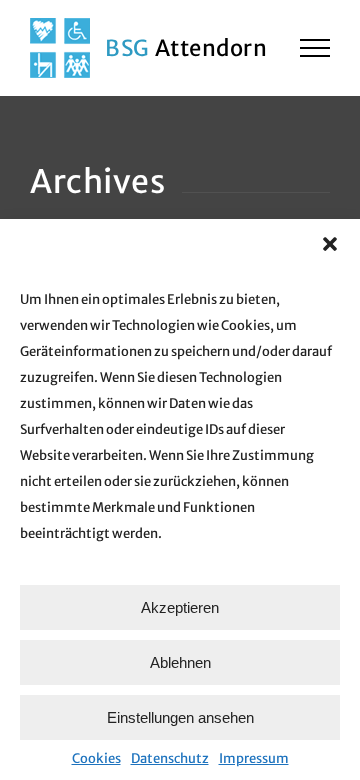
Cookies (96, 758)
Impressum (254, 758)
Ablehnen (180, 662)
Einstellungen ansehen (180, 717)
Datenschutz (170, 758)
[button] (330, 244)
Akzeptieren (180, 607)
